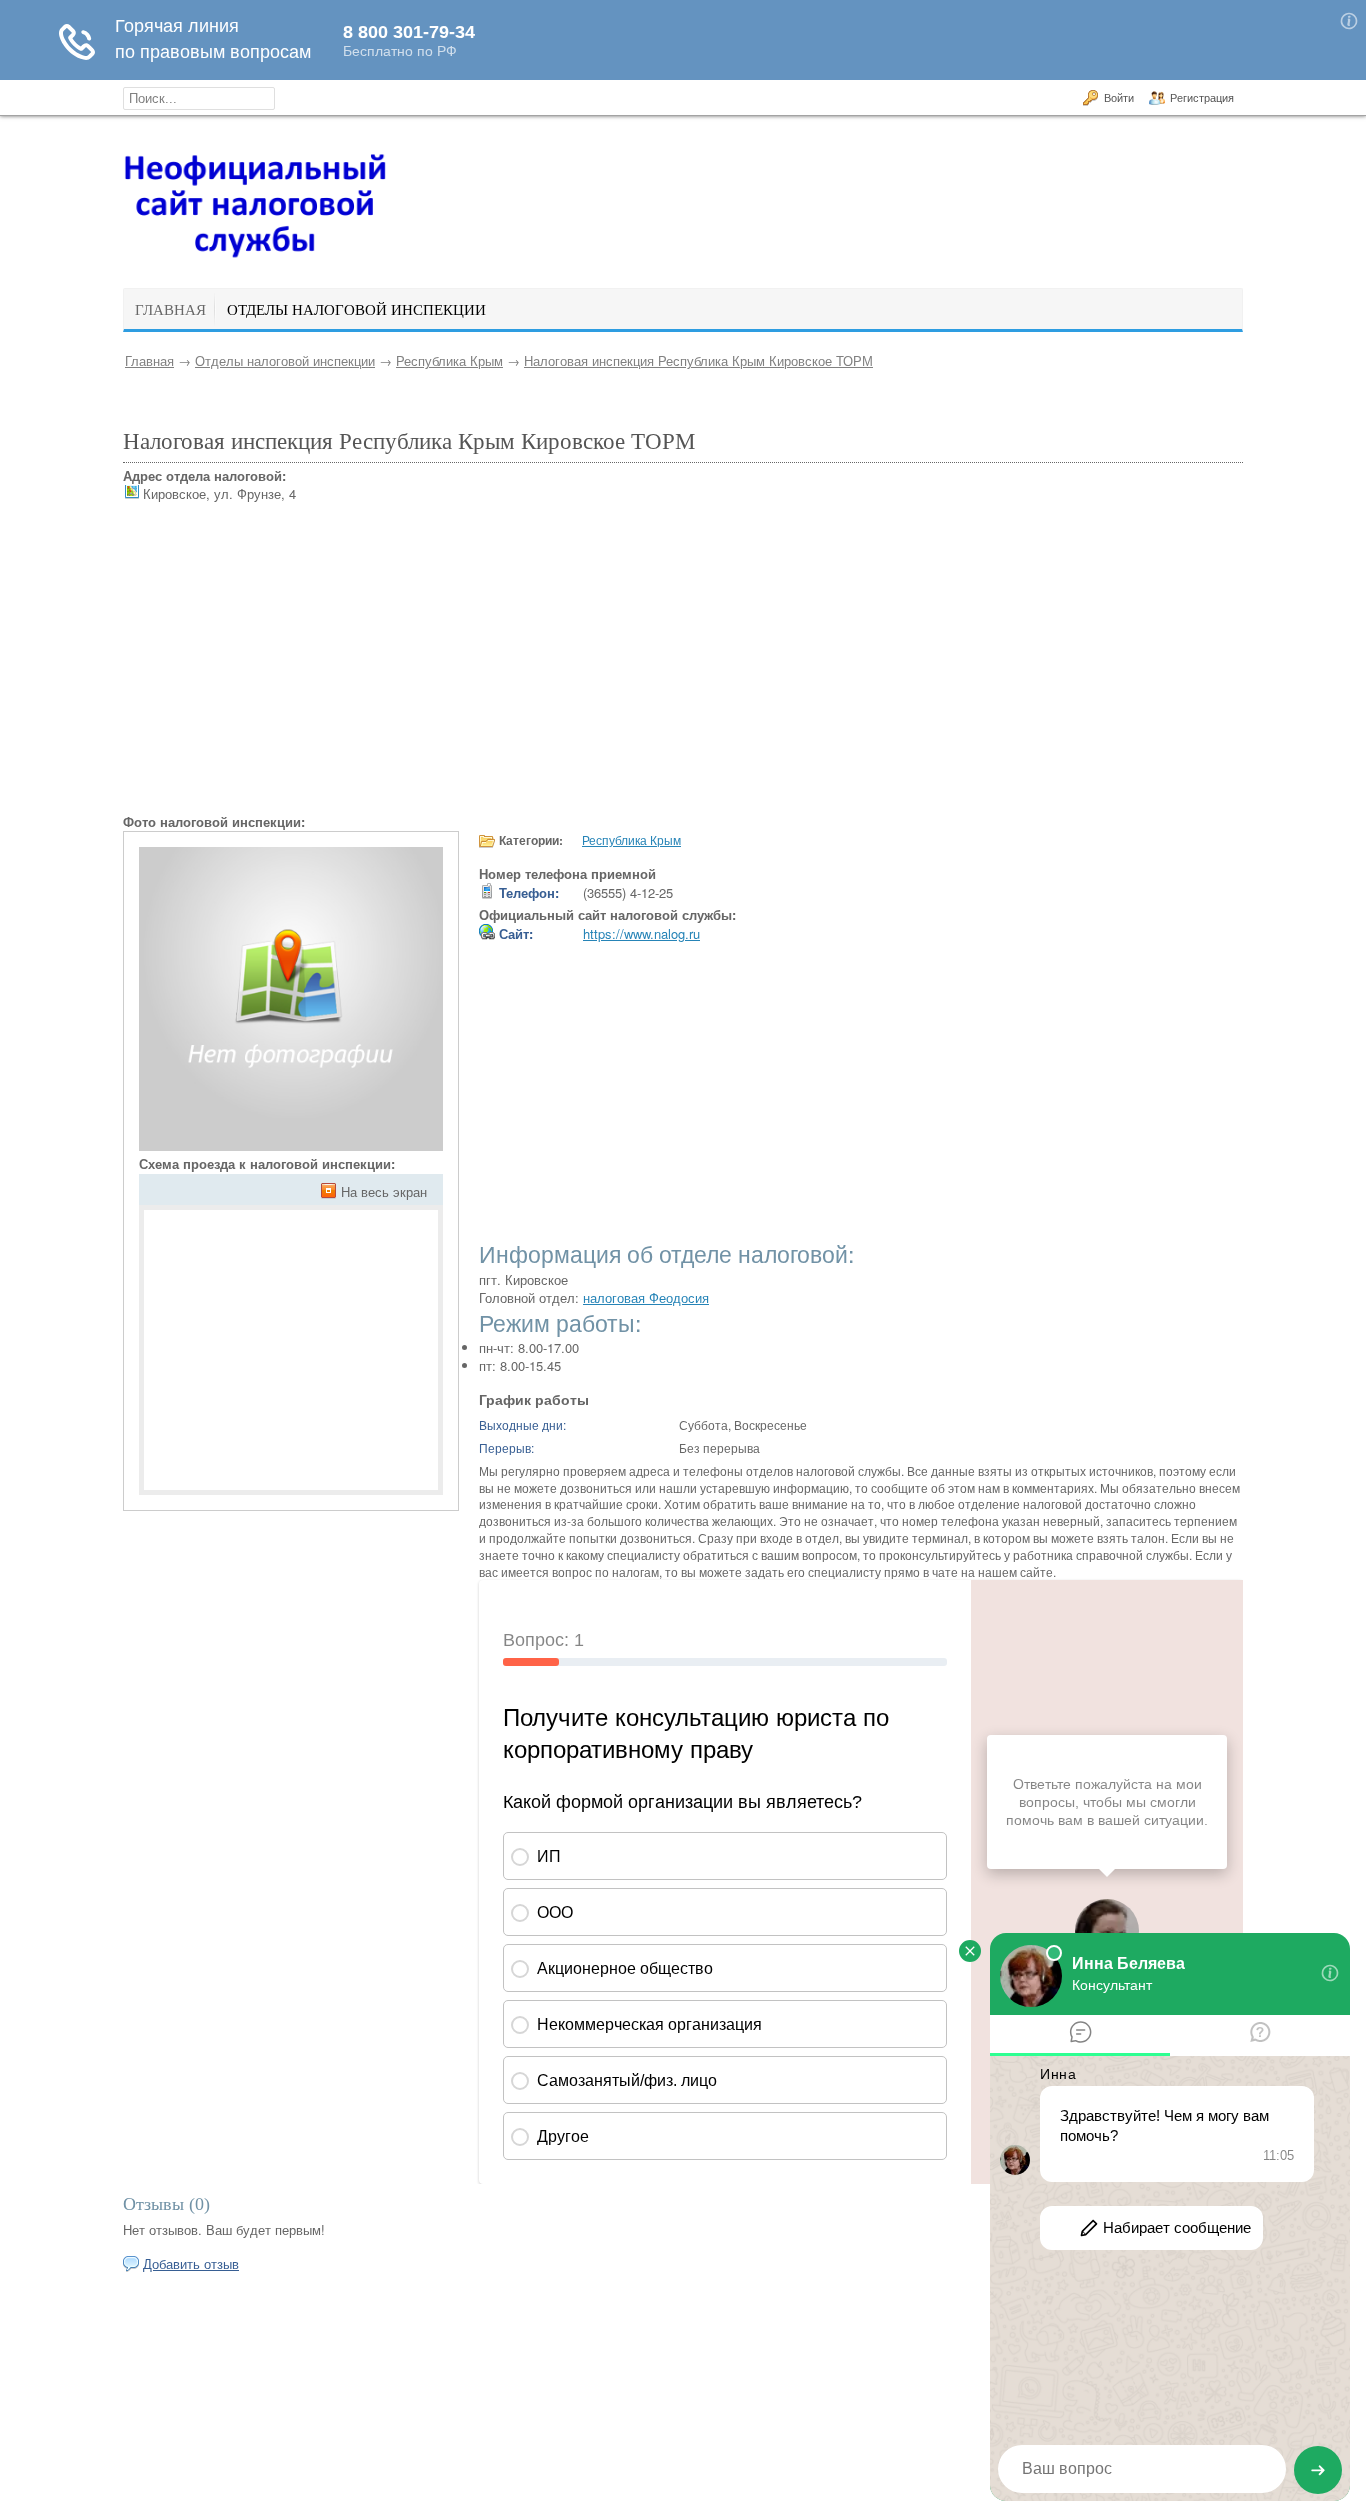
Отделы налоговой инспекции (285, 360)
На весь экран (384, 1191)
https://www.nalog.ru (641, 933)
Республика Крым (449, 360)
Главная (149, 360)
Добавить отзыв (191, 2263)
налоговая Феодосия (646, 1297)
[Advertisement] (683, 673)
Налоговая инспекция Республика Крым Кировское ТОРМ (698, 360)
